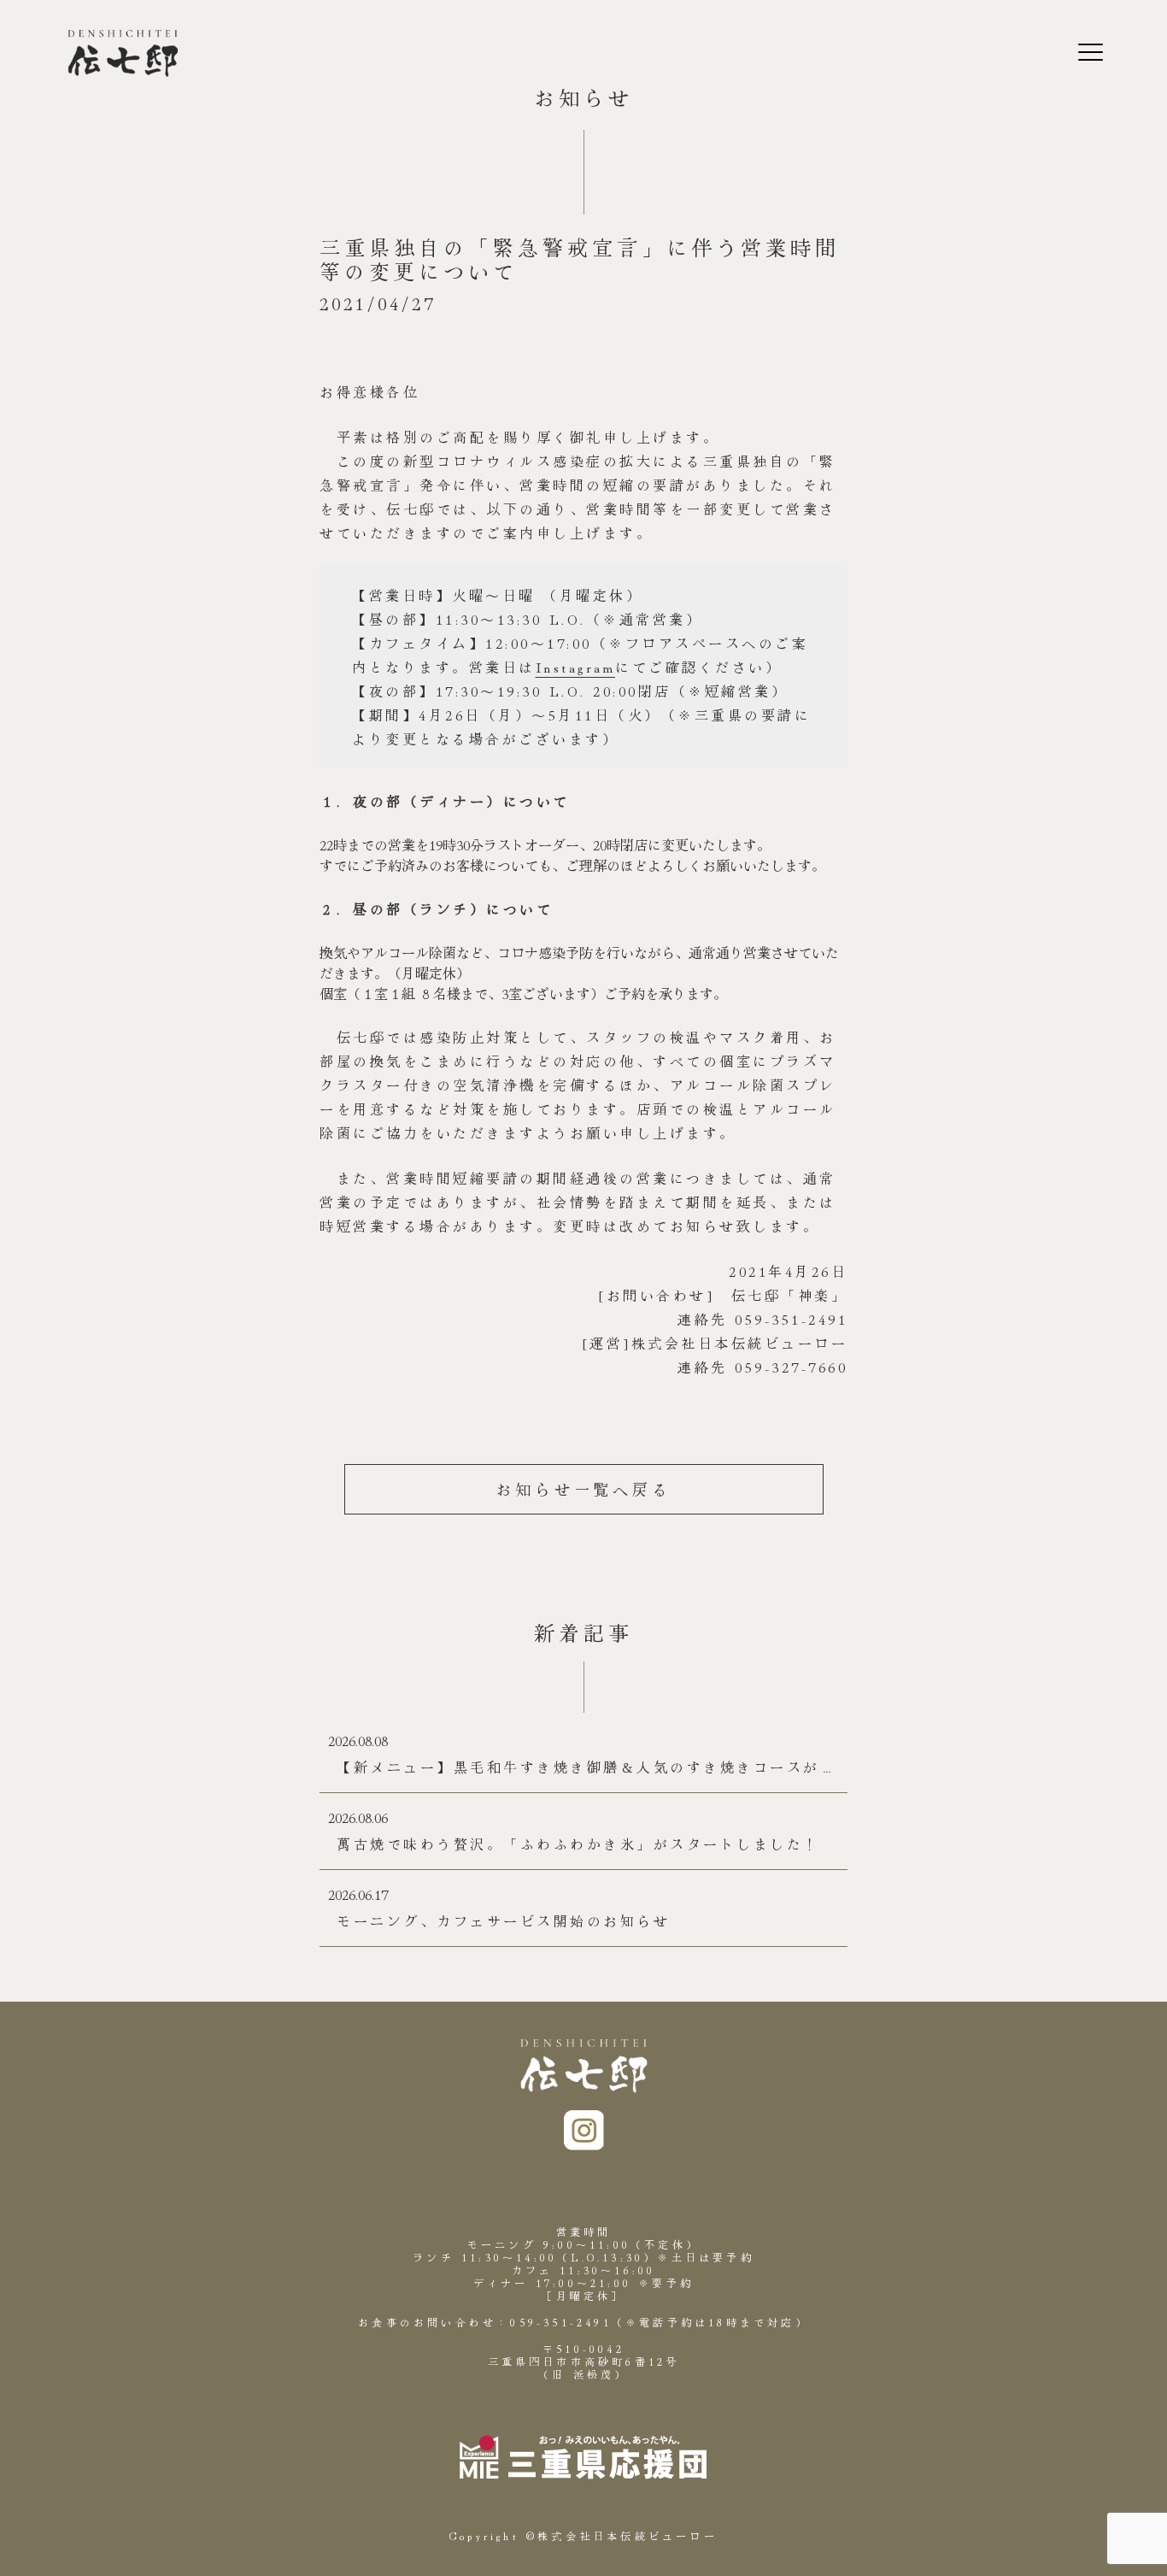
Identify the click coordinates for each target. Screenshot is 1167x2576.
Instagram (576, 667)
